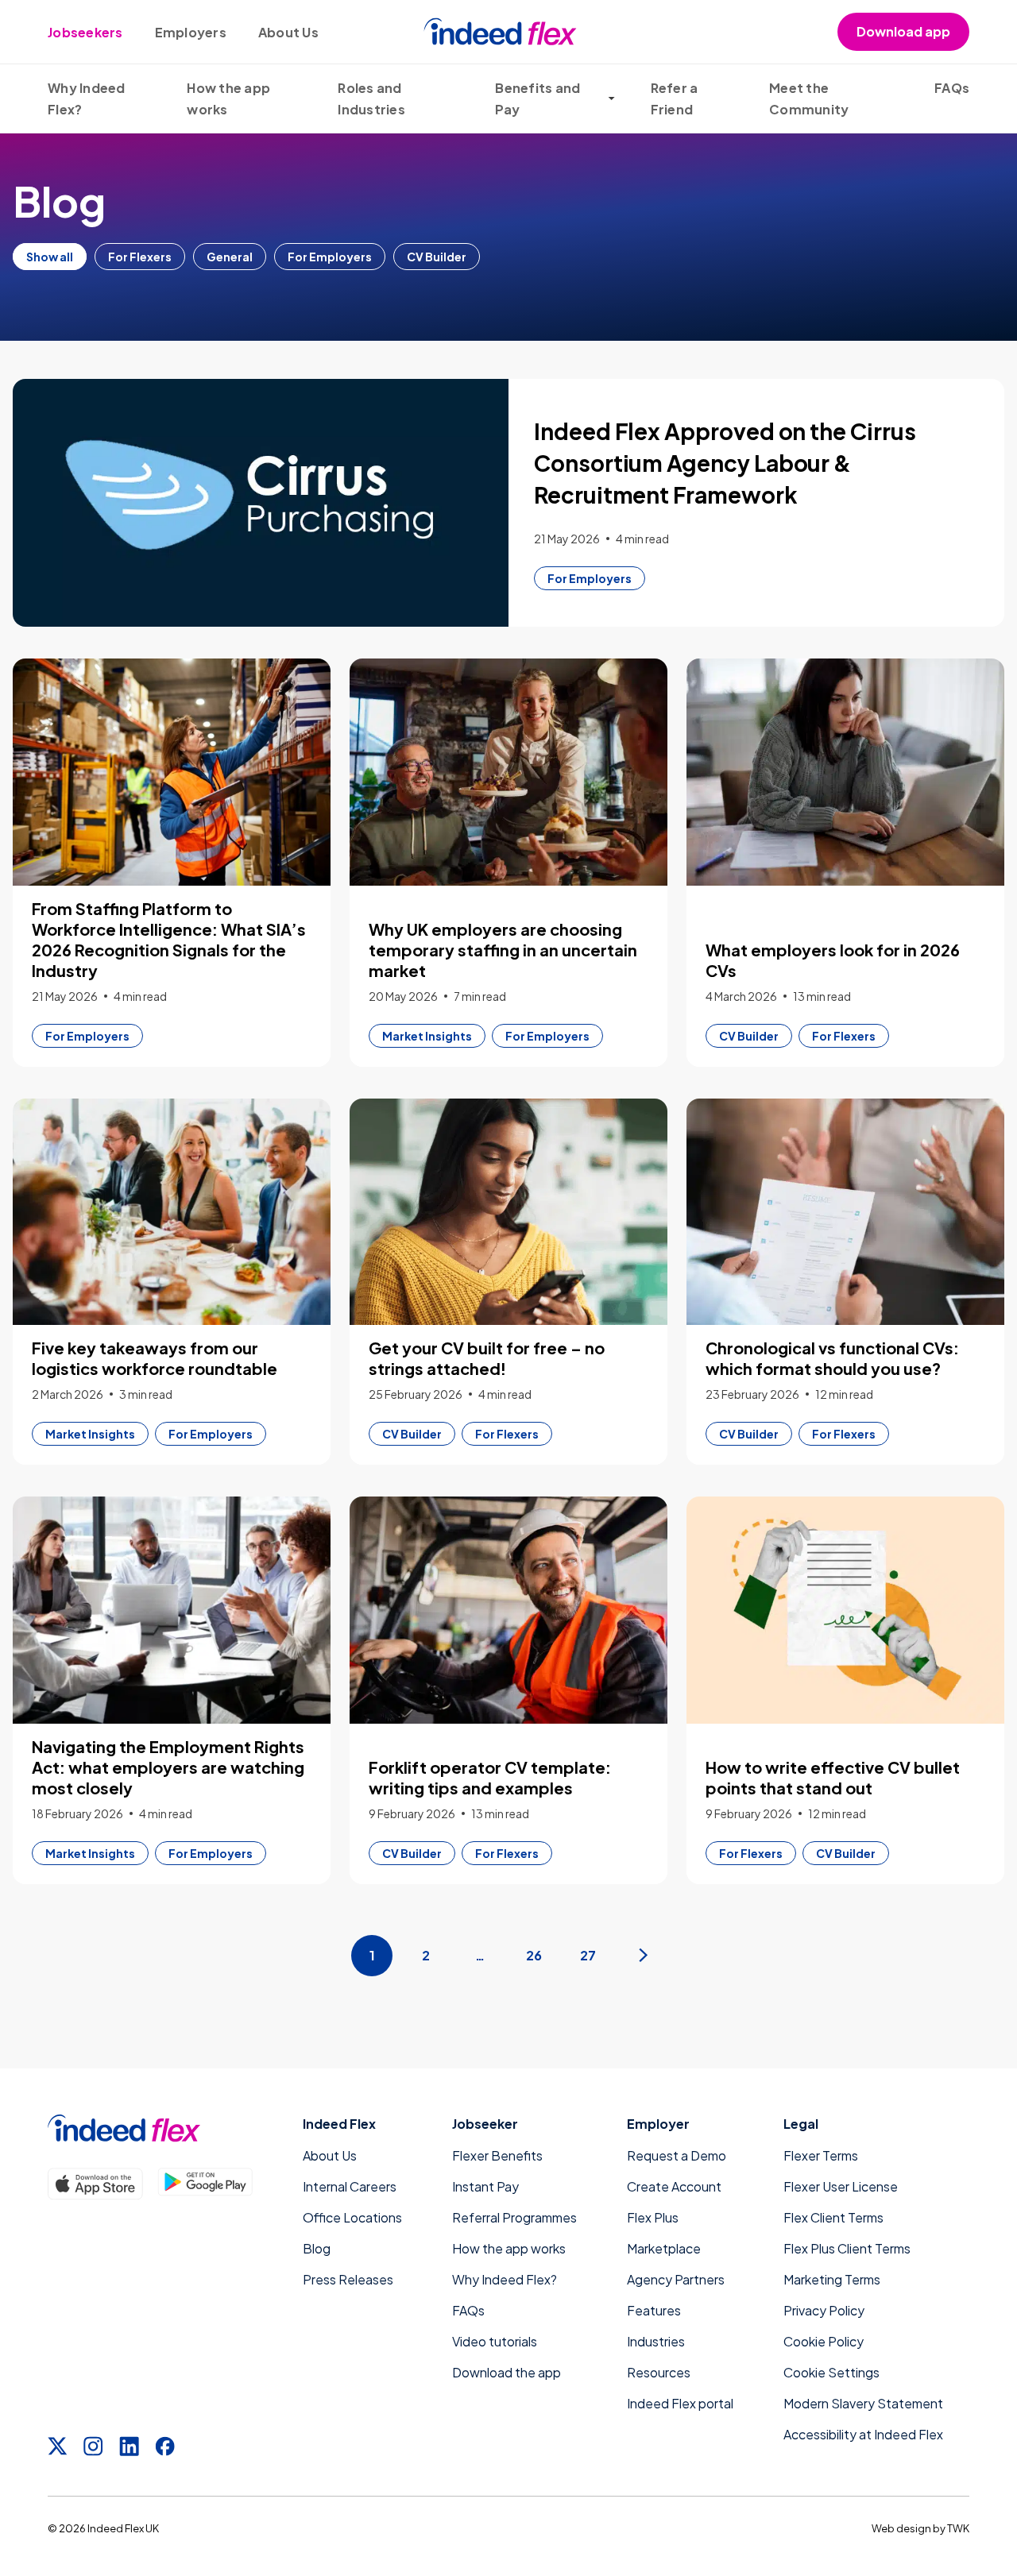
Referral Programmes (514, 2217)
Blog (317, 2248)
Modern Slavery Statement (863, 2403)
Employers (191, 32)
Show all (50, 257)
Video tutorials (495, 2341)
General (230, 257)
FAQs (952, 88)
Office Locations (352, 2217)
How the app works (509, 2248)
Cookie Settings (831, 2372)
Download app (903, 31)
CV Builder (437, 257)
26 (534, 1955)
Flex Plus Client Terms (847, 2248)
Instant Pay (485, 2186)
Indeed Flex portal (680, 2403)
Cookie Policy (824, 2341)
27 (588, 1955)
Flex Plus (653, 2217)
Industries (656, 2341)
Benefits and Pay (538, 98)
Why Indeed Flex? (505, 2279)
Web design (901, 2528)
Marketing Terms (832, 2279)
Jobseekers (85, 32)
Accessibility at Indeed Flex (863, 2434)
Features (654, 2310)
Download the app (507, 2372)
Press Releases (348, 2279)
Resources (659, 2372)
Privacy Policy (824, 2310)
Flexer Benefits (497, 2155)
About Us (288, 32)
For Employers (330, 257)
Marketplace (664, 2248)
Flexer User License (841, 2186)
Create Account (674, 2186)
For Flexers (140, 257)
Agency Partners (676, 2279)
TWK (958, 2528)
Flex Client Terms (833, 2217)
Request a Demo (677, 2155)
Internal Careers (350, 2186)
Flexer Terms (821, 2155)
